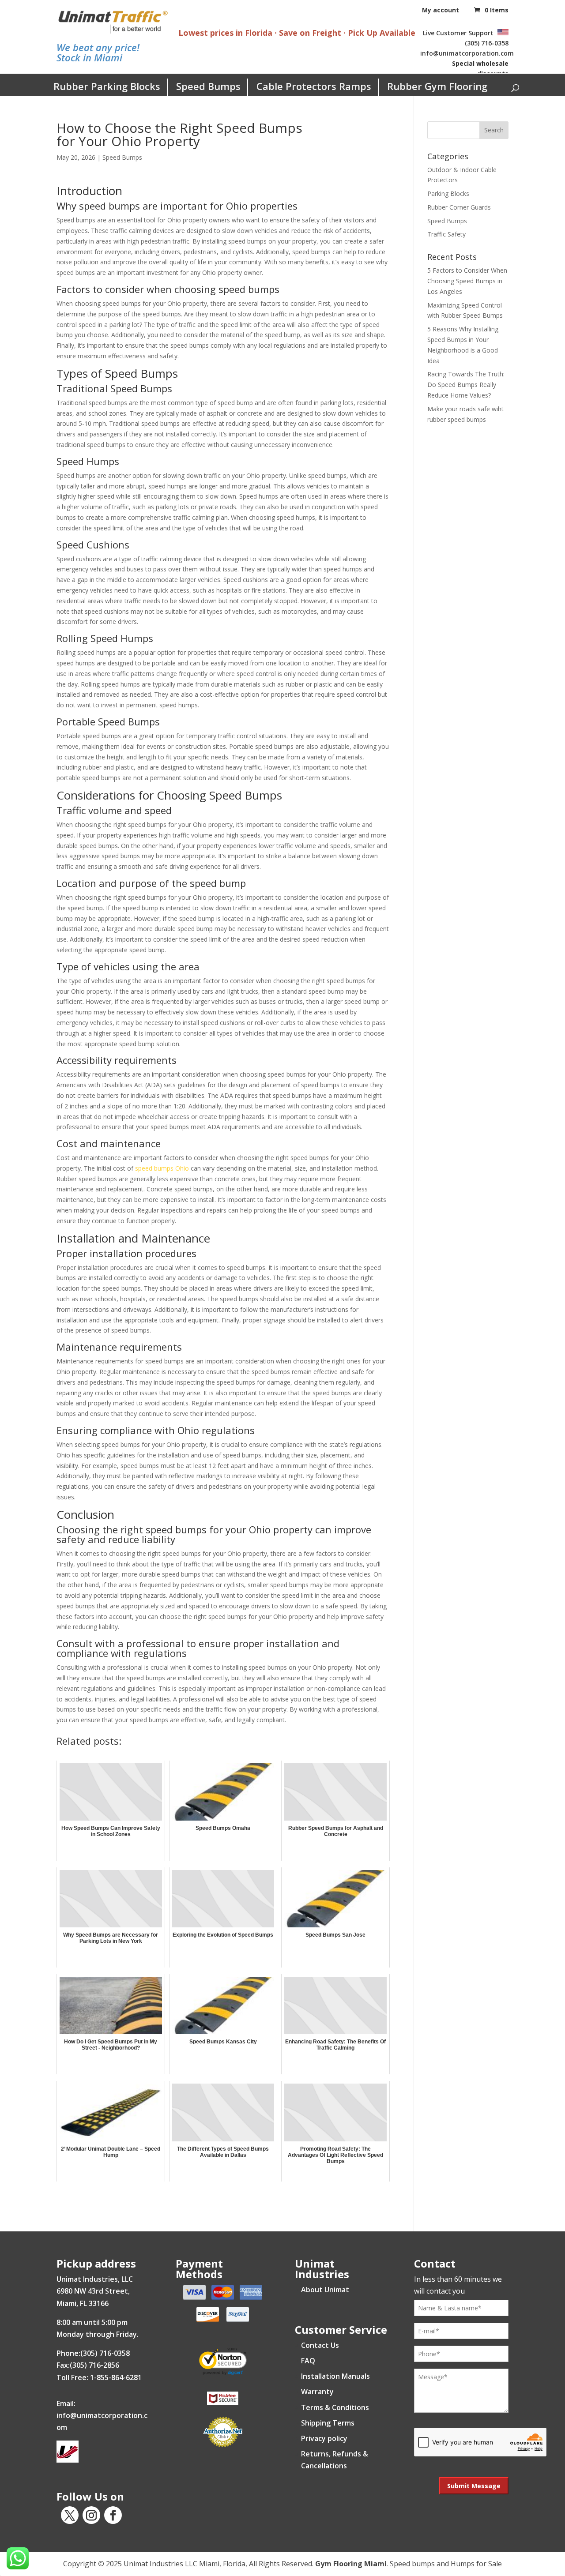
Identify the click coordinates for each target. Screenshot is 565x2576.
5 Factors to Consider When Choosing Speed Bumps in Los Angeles (467, 281)
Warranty (317, 2392)
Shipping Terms (328, 2423)
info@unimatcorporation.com (467, 53)
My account (441, 10)
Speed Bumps (208, 86)
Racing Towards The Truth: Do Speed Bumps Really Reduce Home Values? (466, 385)
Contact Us (320, 2345)
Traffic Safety (446, 234)
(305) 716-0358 (487, 43)
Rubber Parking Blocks (107, 86)
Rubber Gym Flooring (437, 86)
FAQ (308, 2361)
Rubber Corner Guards (459, 207)
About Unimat (325, 2290)
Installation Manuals (335, 2376)
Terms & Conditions (335, 2407)
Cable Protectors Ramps (314, 86)
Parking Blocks (448, 193)
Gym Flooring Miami (351, 2564)
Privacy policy (324, 2438)
